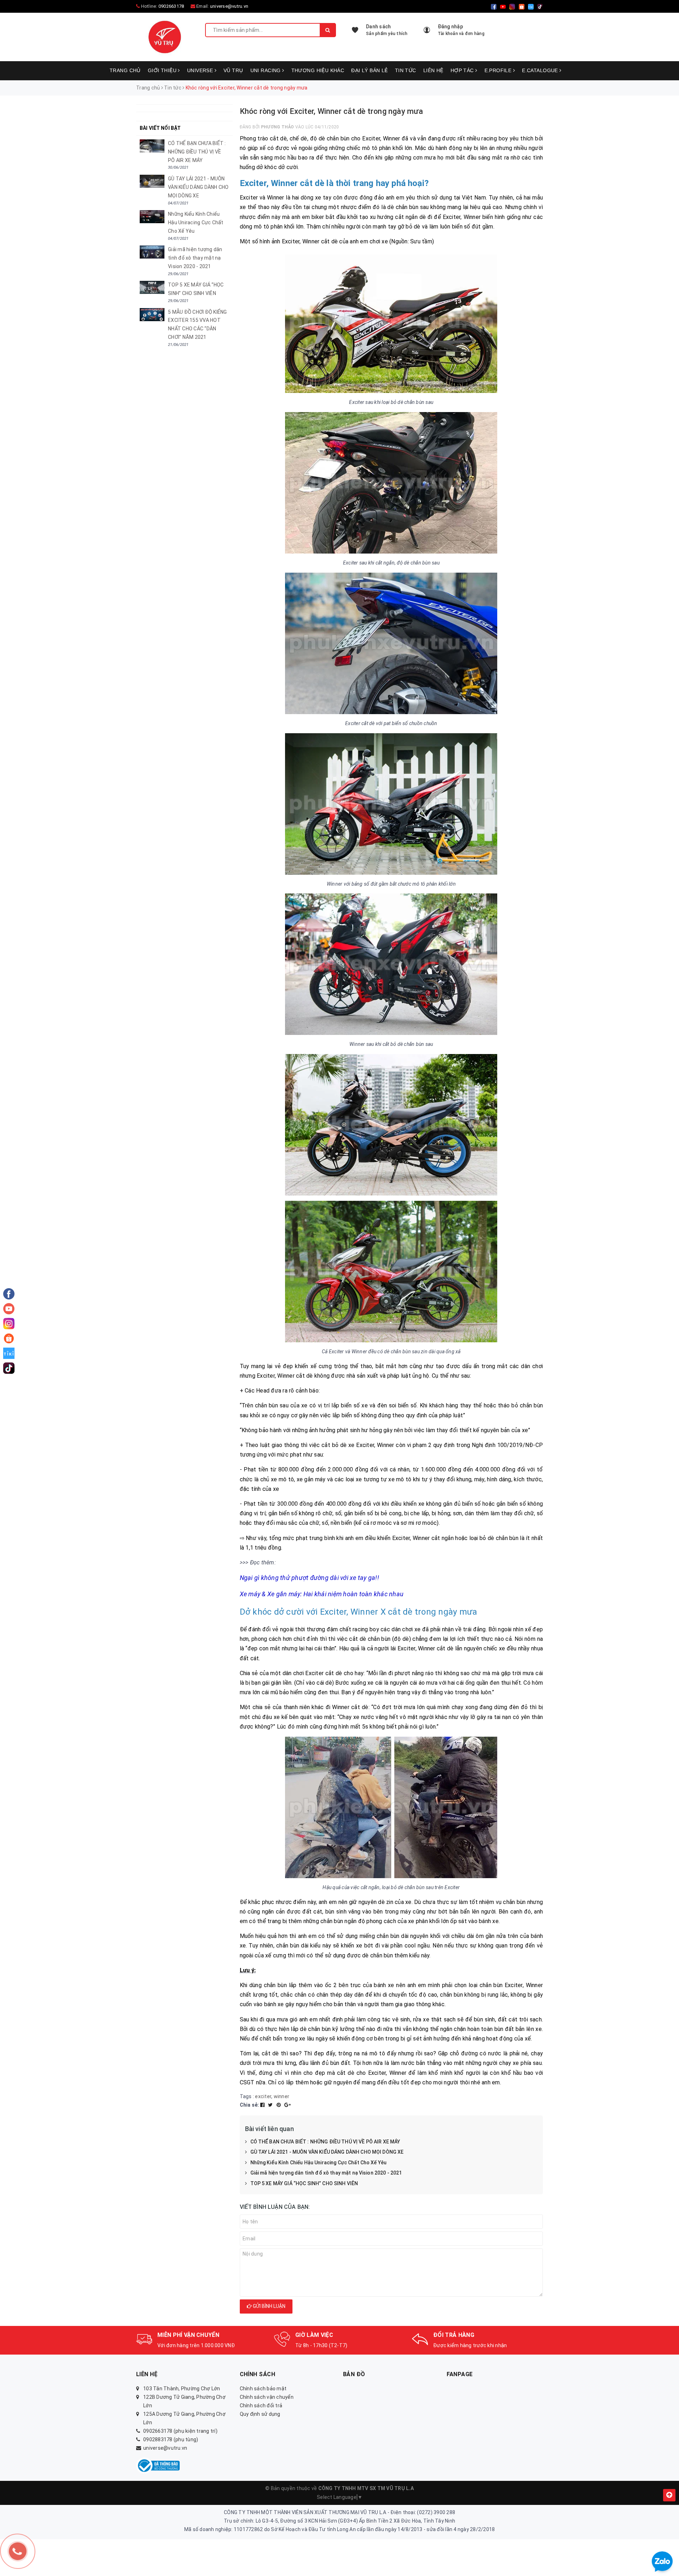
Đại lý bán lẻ (369, 70)
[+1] (288, 2105)
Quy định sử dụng (260, 2414)
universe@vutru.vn (229, 6)
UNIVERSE (201, 70)
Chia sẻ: (249, 2105)
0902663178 (171, 6)
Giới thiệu (163, 70)
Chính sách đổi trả (261, 2406)
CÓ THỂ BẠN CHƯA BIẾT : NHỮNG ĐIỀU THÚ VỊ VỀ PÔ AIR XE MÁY (325, 2142)
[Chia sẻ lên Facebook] (263, 2105)
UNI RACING (266, 70)
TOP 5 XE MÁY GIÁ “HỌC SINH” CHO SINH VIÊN (304, 2183)
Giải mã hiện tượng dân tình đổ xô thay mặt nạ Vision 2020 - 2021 (326, 2173)
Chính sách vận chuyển (267, 2397)
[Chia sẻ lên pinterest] (279, 2105)
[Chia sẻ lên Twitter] (271, 2105)
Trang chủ (125, 70)
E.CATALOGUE (541, 70)
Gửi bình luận (269, 2306)
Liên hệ (433, 70)
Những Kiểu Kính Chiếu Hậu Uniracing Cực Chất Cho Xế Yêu (319, 2163)
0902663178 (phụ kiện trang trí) (180, 2431)
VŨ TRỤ (233, 70)
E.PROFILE (499, 70)
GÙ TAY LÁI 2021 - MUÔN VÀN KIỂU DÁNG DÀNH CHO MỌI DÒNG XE (327, 2152)
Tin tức (406, 70)
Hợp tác (463, 70)
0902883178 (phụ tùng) (171, 2439)
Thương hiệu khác (318, 70)
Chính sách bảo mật (263, 2389)
